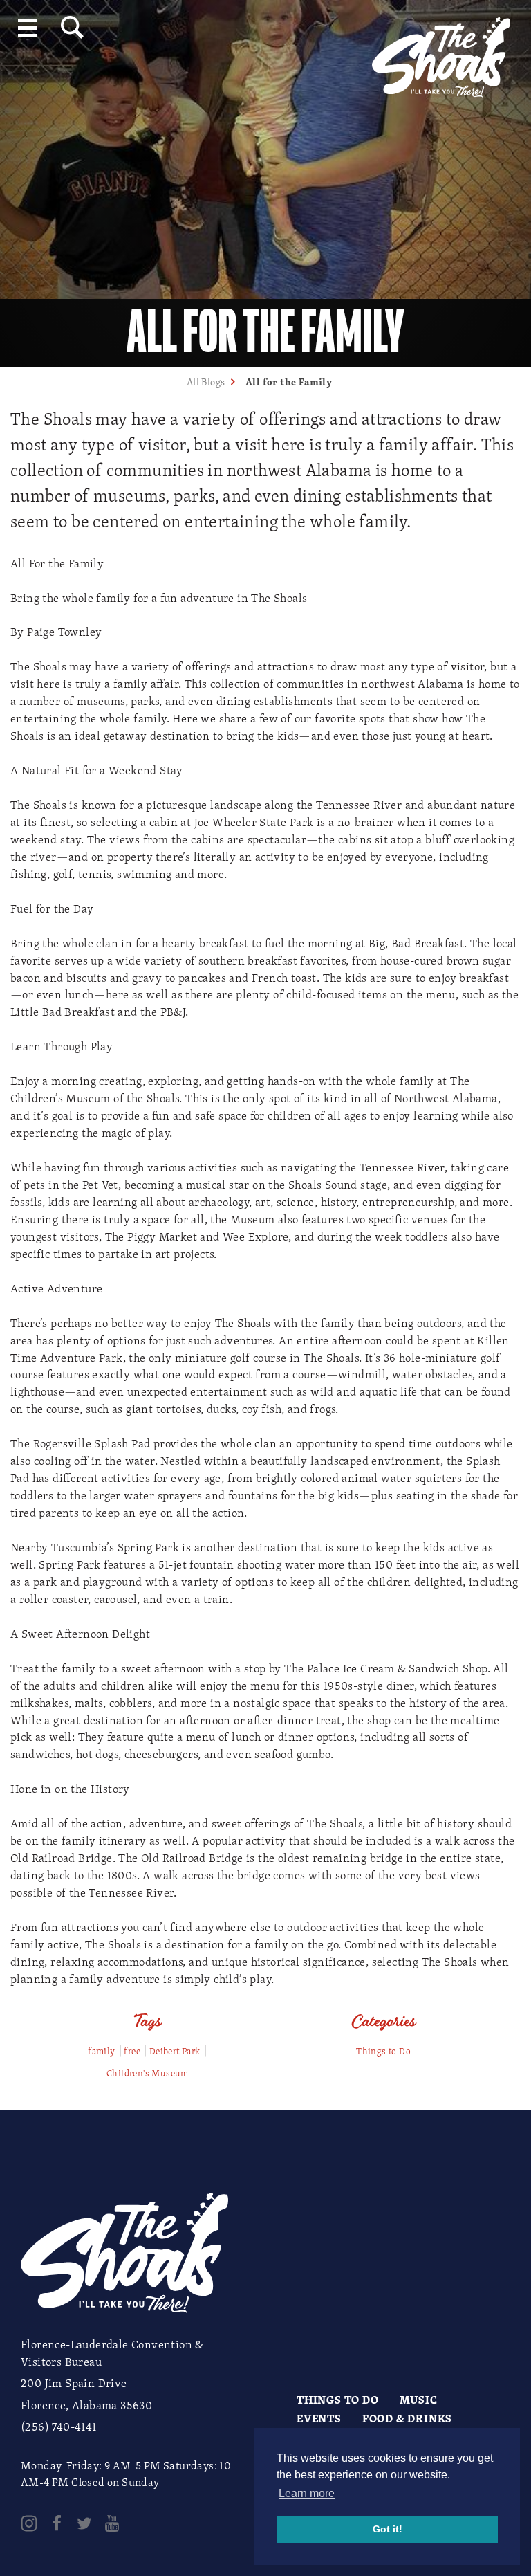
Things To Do (338, 2400)
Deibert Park (175, 2051)
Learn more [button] (307, 2493)
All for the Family (289, 382)
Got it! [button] (388, 2529)
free (132, 2051)
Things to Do (383, 2051)
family (101, 2051)
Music (419, 2400)
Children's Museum (148, 2073)
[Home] (441, 52)
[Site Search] (72, 27)
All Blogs (206, 382)
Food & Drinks (407, 2418)
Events (319, 2418)
